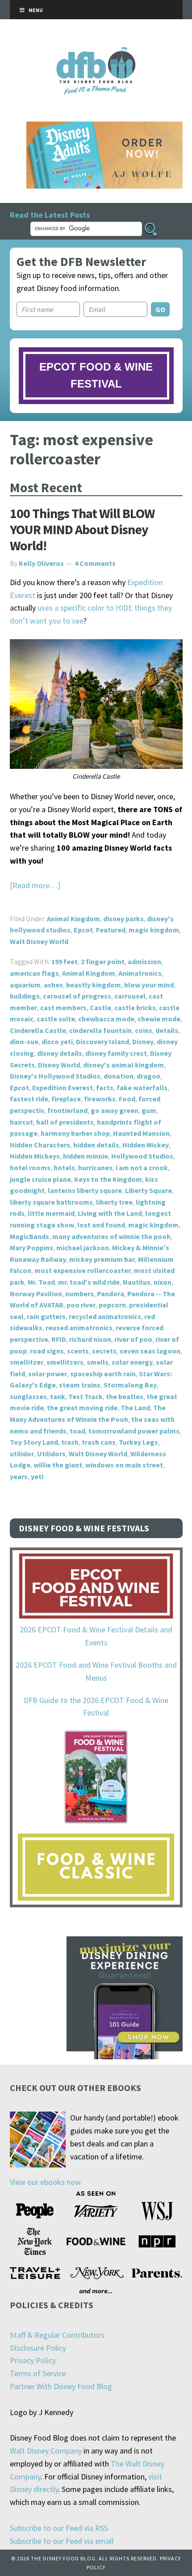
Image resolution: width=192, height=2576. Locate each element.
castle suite (56, 1019)
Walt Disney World (39, 941)
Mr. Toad (41, 1282)
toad (77, 1431)
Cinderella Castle (38, 1030)
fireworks (100, 1099)
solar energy (132, 1362)
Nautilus (137, 1282)
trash (70, 1442)
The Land (135, 1408)
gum (149, 1110)
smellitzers (65, 1362)
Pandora (111, 1294)
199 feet (65, 961)
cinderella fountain (100, 1030)
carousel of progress (77, 996)
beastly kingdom (94, 985)
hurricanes (95, 1168)
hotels (64, 1168)
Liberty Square (148, 1190)
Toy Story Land (34, 1442)
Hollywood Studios (142, 1156)
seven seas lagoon (150, 1351)
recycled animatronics (105, 1316)
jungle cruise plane (40, 1179)
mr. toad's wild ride (89, 1282)
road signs (47, 1351)
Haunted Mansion (141, 1133)
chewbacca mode (106, 1019)
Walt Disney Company (46, 2451)
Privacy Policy (33, 2360)
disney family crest (116, 1053)
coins (144, 1030)
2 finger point (103, 961)
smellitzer (27, 1362)
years (19, 1476)
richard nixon (90, 1339)
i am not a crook (142, 1168)
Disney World (59, 1065)
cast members (63, 1008)
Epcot (83, 930)
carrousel (130, 996)
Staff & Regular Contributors (57, 2335)
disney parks (123, 919)
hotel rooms (30, 1168)
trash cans (99, 1442)
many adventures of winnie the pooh (111, 1236)
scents (78, 1351)
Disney (143, 1041)
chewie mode (159, 1019)
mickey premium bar (102, 1259)
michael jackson (83, 1248)
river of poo (133, 1339)
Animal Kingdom (73, 919)
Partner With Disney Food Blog (61, 2386)
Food (127, 1099)
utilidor (22, 1454)
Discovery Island (102, 1041)
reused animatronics (79, 1328)
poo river (81, 1305)
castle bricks (135, 1008)
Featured (111, 930)
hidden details (96, 1145)
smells (98, 1362)
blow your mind (149, 985)
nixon (163, 1282)
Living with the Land (110, 1213)
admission (144, 961)
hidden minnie (86, 1156)
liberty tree (114, 1202)
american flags (34, 973)
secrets (104, 1351)
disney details (60, 1053)
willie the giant (58, 1465)
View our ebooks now (45, 2182)
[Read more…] (35, 885)
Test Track (86, 1396)
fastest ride (29, 1099)
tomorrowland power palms (134, 1431)
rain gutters (46, 1316)
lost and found (101, 1225)
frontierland (67, 1110)
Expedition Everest (63, 1088)
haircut (21, 1122)
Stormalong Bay (130, 1385)
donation (119, 1076)
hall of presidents (65, 1122)
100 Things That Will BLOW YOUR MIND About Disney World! (82, 529)
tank (58, 1396)
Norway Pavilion (36, 1294)
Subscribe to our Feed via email (62, 2541)
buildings (25, 996)
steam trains (80, 1385)
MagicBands (29, 1236)
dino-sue (24, 1041)
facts (105, 1088)
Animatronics (140, 973)
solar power (48, 1374)
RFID (59, 1339)
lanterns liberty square (85, 1190)
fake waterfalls (142, 1088)
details (167, 1030)
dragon (148, 1076)
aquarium (25, 985)
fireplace (66, 1099)
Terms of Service (38, 2373)
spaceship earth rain (103, 1374)
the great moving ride (82, 1408)
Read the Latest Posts (50, 215)
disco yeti (57, 1041)
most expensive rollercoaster (83, 1270)
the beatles (125, 1396)
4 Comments (95, 563)
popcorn (112, 1305)
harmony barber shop (75, 1133)
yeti (37, 1476)
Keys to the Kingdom (108, 1179)
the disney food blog (96, 53)
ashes (53, 985)
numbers (79, 1294)
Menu (36, 10)
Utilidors (51, 1454)
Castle (100, 1008)
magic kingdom (154, 930)
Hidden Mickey (146, 1145)
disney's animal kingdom (123, 1065)
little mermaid (51, 1213)
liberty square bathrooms (51, 1202)
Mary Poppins (31, 1248)
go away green (115, 1110)
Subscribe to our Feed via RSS (59, 2528)
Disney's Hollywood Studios (55, 1076)
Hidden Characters (40, 1145)
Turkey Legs (138, 1442)
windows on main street (124, 1465)
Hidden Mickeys (35, 1156)
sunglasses (28, 1396)
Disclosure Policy (38, 2348)
